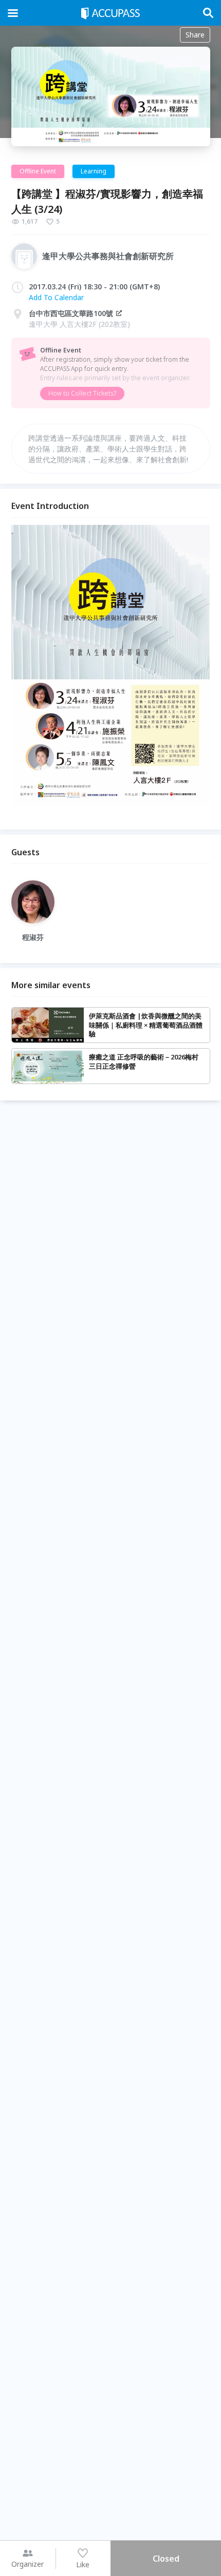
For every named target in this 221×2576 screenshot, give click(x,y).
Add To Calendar (56, 297)
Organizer (27, 2564)
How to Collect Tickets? (82, 393)
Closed (166, 2559)
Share (195, 35)
